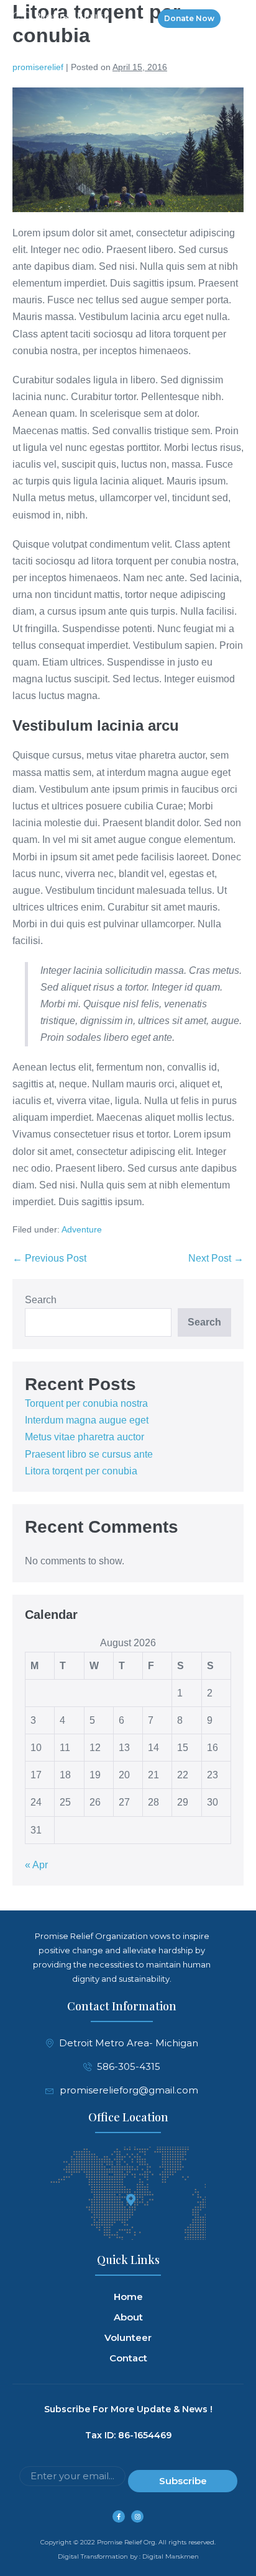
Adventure (82, 1229)
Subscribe (183, 2481)
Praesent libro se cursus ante (89, 1454)
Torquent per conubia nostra (86, 1403)
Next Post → (216, 1258)
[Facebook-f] (119, 2516)
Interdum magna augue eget (87, 1420)
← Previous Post (49, 1258)
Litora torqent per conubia (81, 1471)
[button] (233, 19)
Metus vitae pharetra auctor (85, 1437)
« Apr (36, 1865)
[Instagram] (137, 2516)
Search (41, 1300)
